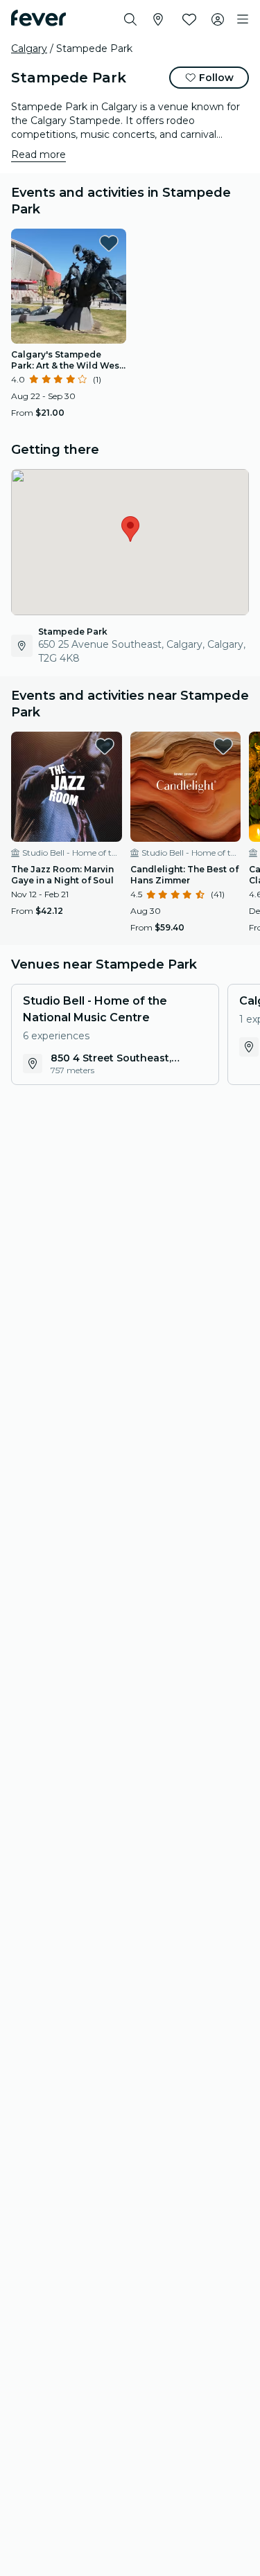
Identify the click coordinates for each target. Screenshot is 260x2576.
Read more (38, 155)
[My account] (218, 19)
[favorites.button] (109, 243)
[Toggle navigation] (243, 19)
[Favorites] (189, 19)
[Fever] (38, 18)
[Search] (130, 19)
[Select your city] (158, 19)
